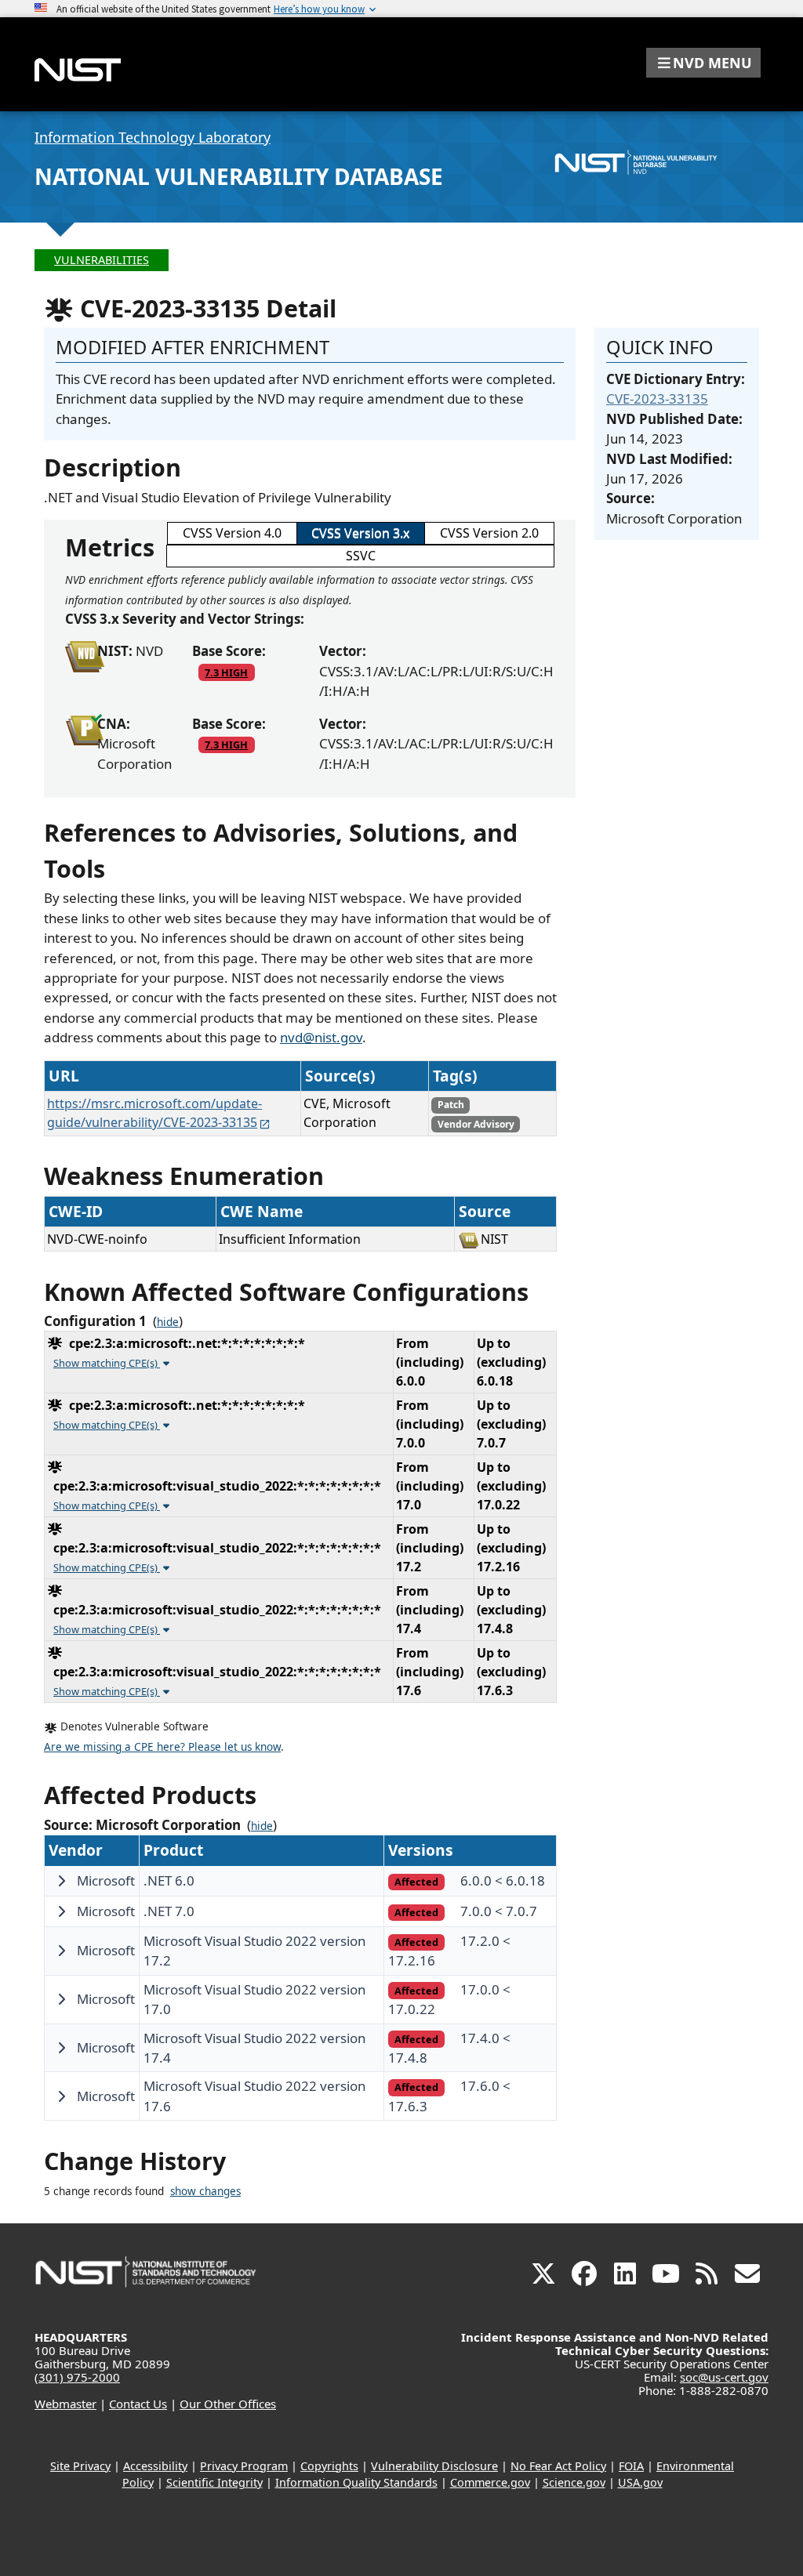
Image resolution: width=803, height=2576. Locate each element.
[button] (703, 63)
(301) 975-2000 (77, 2377)
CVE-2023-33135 (657, 399)
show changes (205, 2191)
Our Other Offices (228, 2404)
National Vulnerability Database (239, 176)
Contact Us (138, 2404)
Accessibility (155, 2466)
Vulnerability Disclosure (434, 2466)
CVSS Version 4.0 (232, 533)
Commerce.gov (490, 2482)
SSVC (361, 556)
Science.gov (574, 2482)
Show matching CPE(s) (107, 1363)
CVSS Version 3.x (360, 533)
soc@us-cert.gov (724, 2377)
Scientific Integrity (214, 2482)
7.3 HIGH (226, 672)
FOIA (631, 2466)
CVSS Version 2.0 (489, 533)
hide (168, 1322)
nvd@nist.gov (321, 1037)
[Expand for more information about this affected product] (61, 1881)
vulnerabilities (102, 260)
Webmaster (65, 2404)
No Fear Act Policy (558, 2466)
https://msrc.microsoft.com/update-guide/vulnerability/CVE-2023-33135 (154, 1113)
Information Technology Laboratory (153, 137)
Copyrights (329, 2466)
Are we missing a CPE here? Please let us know (162, 1747)
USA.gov (640, 2482)
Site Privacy (80, 2466)
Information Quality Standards (356, 2482)
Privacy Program (244, 2466)
